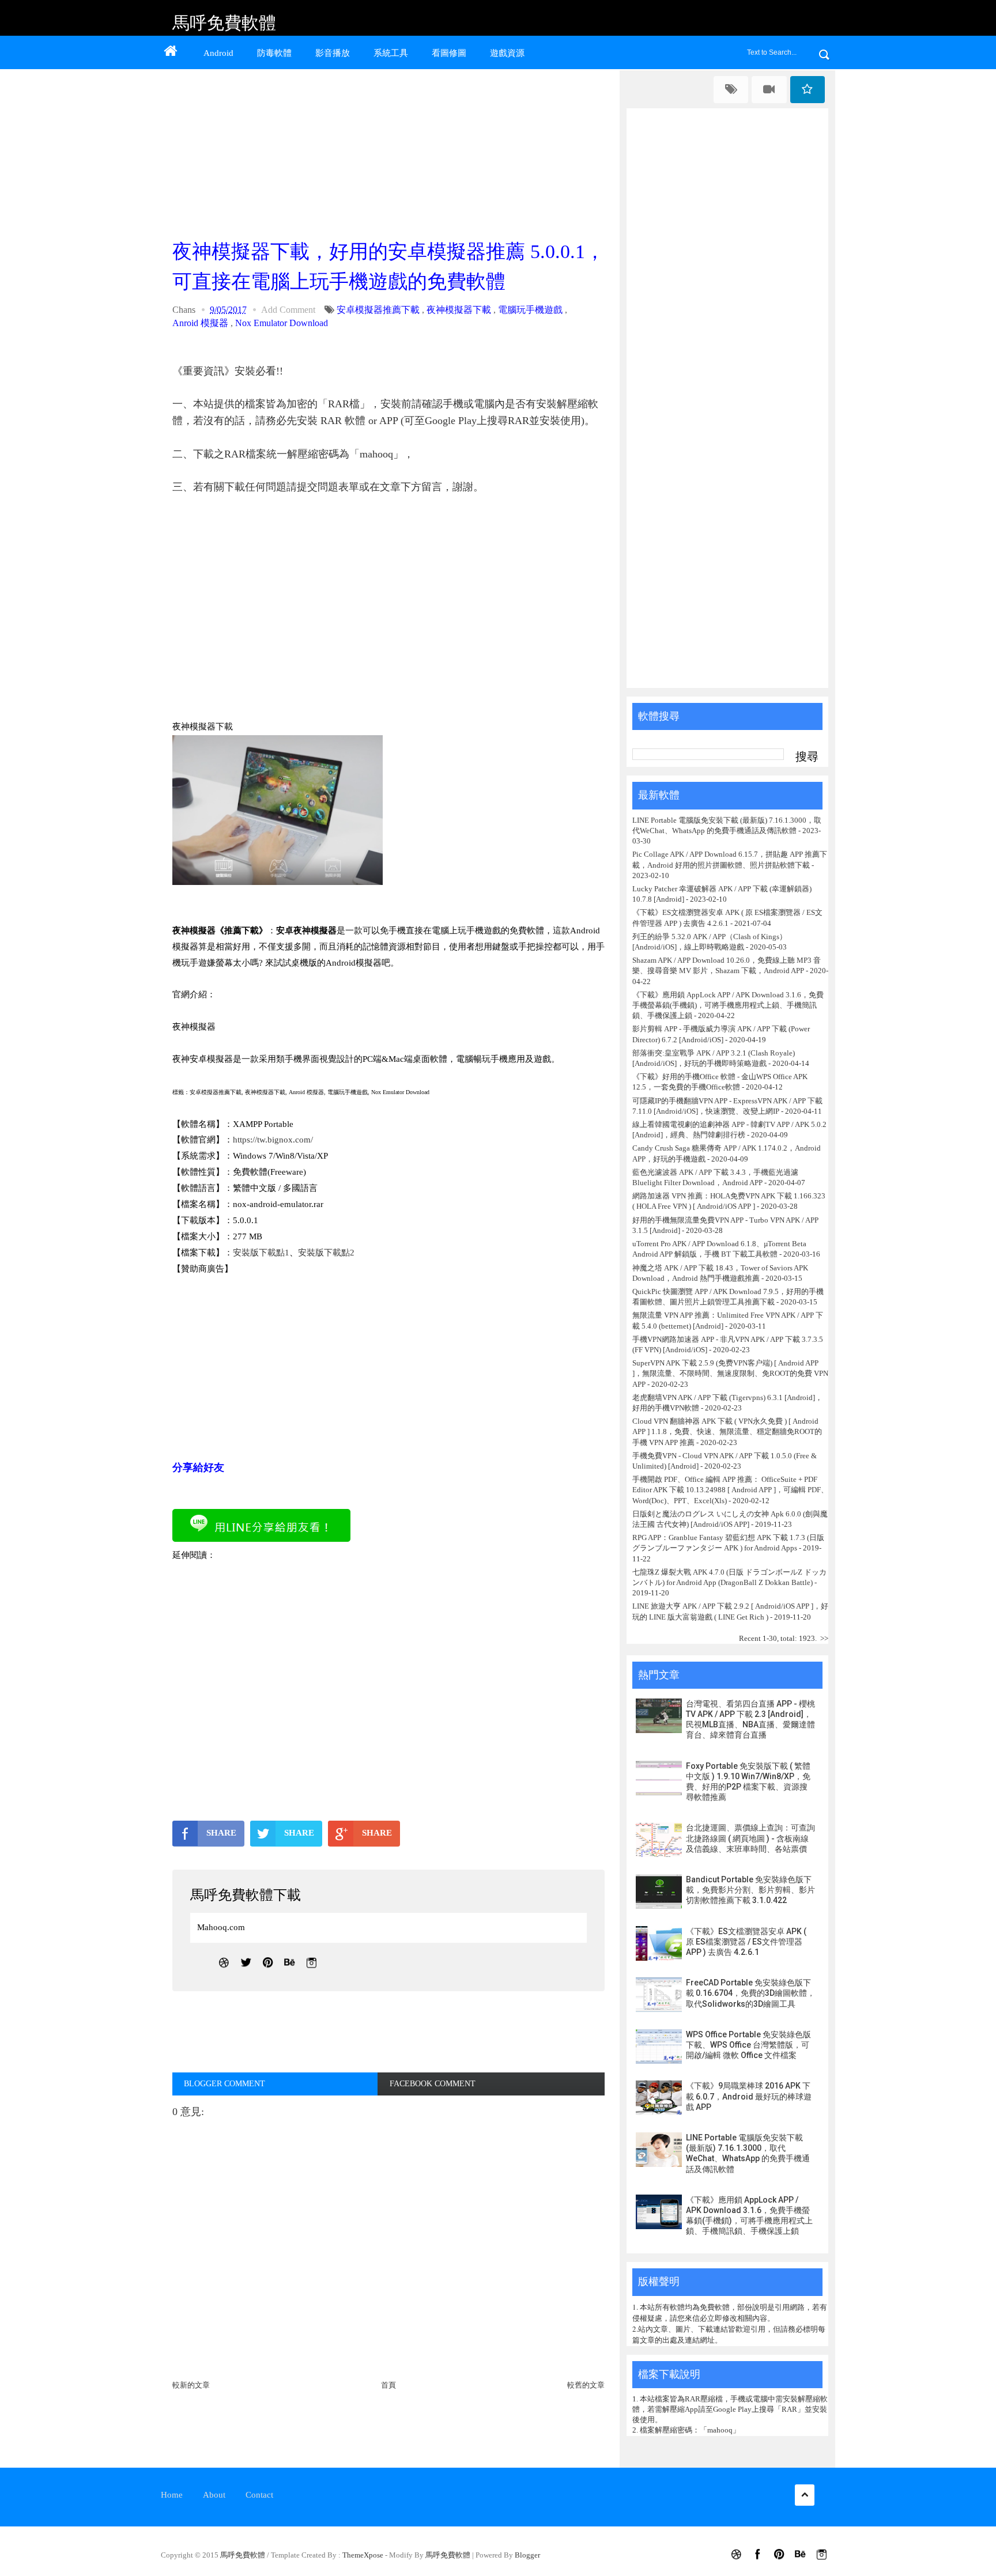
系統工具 (391, 53)
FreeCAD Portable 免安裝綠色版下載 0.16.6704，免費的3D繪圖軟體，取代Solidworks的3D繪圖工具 (750, 1993)
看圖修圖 (449, 53)
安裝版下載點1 (261, 1253)
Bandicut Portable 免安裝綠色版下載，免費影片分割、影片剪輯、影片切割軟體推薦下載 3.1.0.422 (750, 1890)
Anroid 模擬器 (200, 323)
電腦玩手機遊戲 (530, 310)
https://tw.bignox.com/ (273, 1140)
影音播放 (333, 53)
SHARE (221, 1833)
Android (218, 53)
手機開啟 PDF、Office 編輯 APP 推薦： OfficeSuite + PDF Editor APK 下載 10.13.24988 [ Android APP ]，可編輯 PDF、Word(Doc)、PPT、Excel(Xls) (730, 1490)
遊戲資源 (507, 53)
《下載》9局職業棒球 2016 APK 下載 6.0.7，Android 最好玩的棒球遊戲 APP (749, 2096)
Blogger (527, 2555)
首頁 (388, 2385)
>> (824, 1638)
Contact (259, 2495)
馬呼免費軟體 (224, 23)
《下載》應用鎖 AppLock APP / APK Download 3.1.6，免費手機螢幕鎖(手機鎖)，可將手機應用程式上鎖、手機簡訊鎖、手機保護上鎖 (728, 1005)
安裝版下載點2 (326, 1253)
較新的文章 (191, 2385)
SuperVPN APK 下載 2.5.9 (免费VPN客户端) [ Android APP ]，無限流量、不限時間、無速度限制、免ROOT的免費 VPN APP (730, 1373)
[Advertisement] (391, 151)
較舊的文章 (586, 2385)
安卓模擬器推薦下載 (378, 310)
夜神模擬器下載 (459, 310)
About (214, 2495)
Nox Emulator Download (282, 323)
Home (172, 2495)
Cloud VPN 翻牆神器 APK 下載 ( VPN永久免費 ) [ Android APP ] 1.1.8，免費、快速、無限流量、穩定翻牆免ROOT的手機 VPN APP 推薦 (727, 1431)
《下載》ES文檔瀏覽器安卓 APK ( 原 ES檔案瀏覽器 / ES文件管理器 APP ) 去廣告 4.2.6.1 (746, 1942)
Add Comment (288, 310)
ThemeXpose (363, 2555)
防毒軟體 (274, 53)
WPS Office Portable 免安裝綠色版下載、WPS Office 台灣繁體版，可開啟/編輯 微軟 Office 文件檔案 (748, 2045)
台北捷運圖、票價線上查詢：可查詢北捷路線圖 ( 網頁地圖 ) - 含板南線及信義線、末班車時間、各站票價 (750, 1838)
